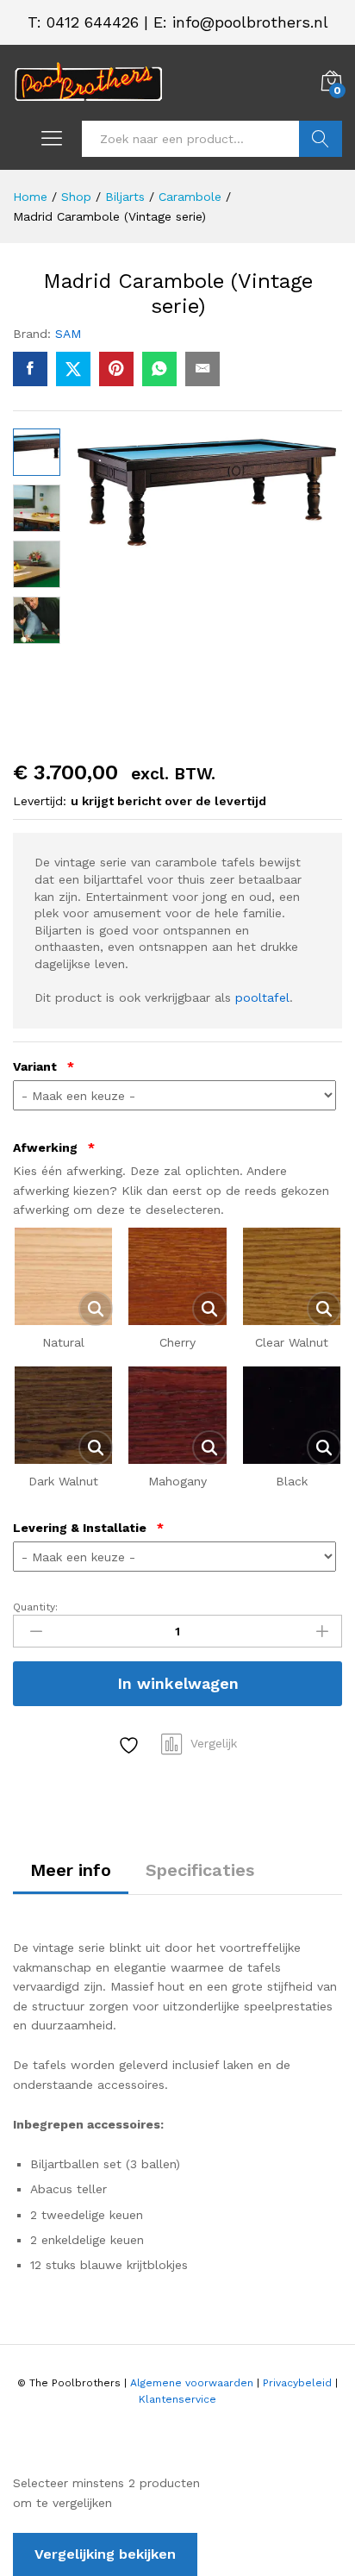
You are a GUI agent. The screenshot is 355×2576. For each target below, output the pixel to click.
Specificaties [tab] (200, 1870)
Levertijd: (40, 801)
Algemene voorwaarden (192, 2383)
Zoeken (321, 139)
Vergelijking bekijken (105, 2554)
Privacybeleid (297, 2383)
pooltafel (262, 997)
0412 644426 (93, 22)
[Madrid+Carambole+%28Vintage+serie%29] (73, 369)
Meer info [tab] (71, 1870)
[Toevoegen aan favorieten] (131, 1745)
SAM (68, 334)
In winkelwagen (178, 1683)
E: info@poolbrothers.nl (241, 22)
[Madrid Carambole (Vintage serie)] (30, 369)
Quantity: (35, 1607)
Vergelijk (214, 1743)
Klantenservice (177, 2399)
